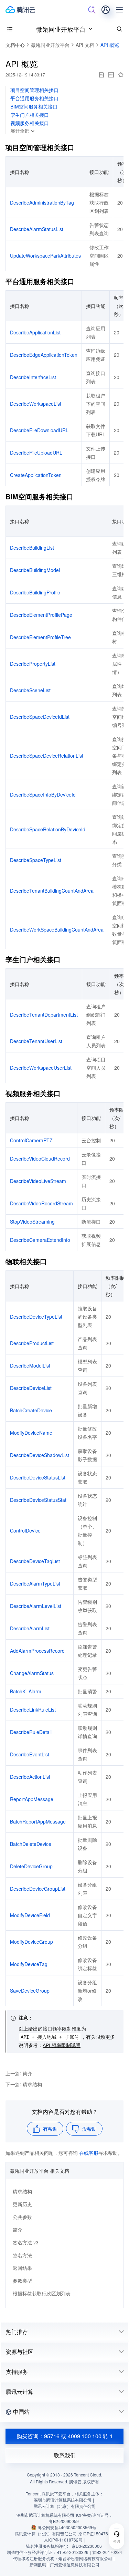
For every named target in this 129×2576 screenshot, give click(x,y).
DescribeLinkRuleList (33, 1710)
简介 (18, 2230)
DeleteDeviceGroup (31, 1866)
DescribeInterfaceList (33, 377)
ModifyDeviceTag (29, 1964)
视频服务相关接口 (30, 123)
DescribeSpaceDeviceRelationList (47, 756)
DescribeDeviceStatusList (38, 1477)
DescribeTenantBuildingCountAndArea (52, 891)
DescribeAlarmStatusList (37, 229)
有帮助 (50, 2129)
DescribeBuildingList (32, 548)
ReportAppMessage (32, 1799)
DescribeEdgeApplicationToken (44, 355)
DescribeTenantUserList (36, 1041)
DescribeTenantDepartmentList (44, 1015)
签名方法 (22, 2255)
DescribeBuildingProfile (35, 592)
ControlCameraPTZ (31, 1140)
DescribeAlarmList (30, 1628)
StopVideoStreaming (32, 1222)
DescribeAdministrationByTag (42, 202)
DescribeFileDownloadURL (39, 430)
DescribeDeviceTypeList (36, 1317)
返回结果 (22, 2268)
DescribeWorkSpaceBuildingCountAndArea (57, 929)
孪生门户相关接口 (30, 115)
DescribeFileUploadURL (36, 453)
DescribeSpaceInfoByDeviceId (43, 794)
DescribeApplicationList (35, 332)
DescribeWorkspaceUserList (41, 1068)
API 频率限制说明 (62, 2045)
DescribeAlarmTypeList (35, 1583)
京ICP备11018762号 (63, 2540)
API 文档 (85, 45)
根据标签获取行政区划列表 (42, 2293)
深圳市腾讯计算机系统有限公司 (45, 2515)
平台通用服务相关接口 (34, 98)
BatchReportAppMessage (38, 1821)
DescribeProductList (32, 1343)
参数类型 (22, 2281)
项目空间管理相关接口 (34, 90)
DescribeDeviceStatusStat (38, 1500)
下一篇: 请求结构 (24, 2084)
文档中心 (15, 45)
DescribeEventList (30, 1754)
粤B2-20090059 (64, 2521)
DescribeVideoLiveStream (38, 1181)
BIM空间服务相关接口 (34, 106)
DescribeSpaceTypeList (36, 860)
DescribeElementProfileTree (40, 637)
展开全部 (20, 131)
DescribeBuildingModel (35, 570)
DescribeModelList (30, 1365)
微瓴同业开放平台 (61, 29)
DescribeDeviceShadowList (40, 1455)
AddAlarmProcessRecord (37, 1651)
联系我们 (65, 2455)
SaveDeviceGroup (30, 1991)
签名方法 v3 (26, 2242)
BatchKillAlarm (26, 1691)
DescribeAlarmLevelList (36, 1606)
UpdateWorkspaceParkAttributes (45, 256)
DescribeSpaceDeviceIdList (40, 717)
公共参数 (22, 2217)
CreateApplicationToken (36, 475)
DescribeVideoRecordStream (41, 1203)
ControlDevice (25, 1530)
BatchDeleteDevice (31, 1844)
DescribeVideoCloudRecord (40, 1159)
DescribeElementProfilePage (41, 615)
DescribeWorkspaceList (36, 404)
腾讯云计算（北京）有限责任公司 (46, 2533)
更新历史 (22, 2204)
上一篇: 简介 (19, 2073)
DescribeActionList (30, 1777)
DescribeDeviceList (31, 1388)
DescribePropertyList (33, 664)
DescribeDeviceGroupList (38, 1889)
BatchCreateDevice (31, 1410)
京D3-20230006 (87, 2546)
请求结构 (22, 2191)
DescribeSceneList (30, 690)
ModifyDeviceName (31, 1433)
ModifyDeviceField (30, 1915)
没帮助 (89, 2129)
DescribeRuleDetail (31, 1732)
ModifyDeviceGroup (31, 1942)
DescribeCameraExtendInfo (40, 1240)
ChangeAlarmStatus (32, 1673)
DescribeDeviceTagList (35, 1561)
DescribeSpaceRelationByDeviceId (48, 829)
